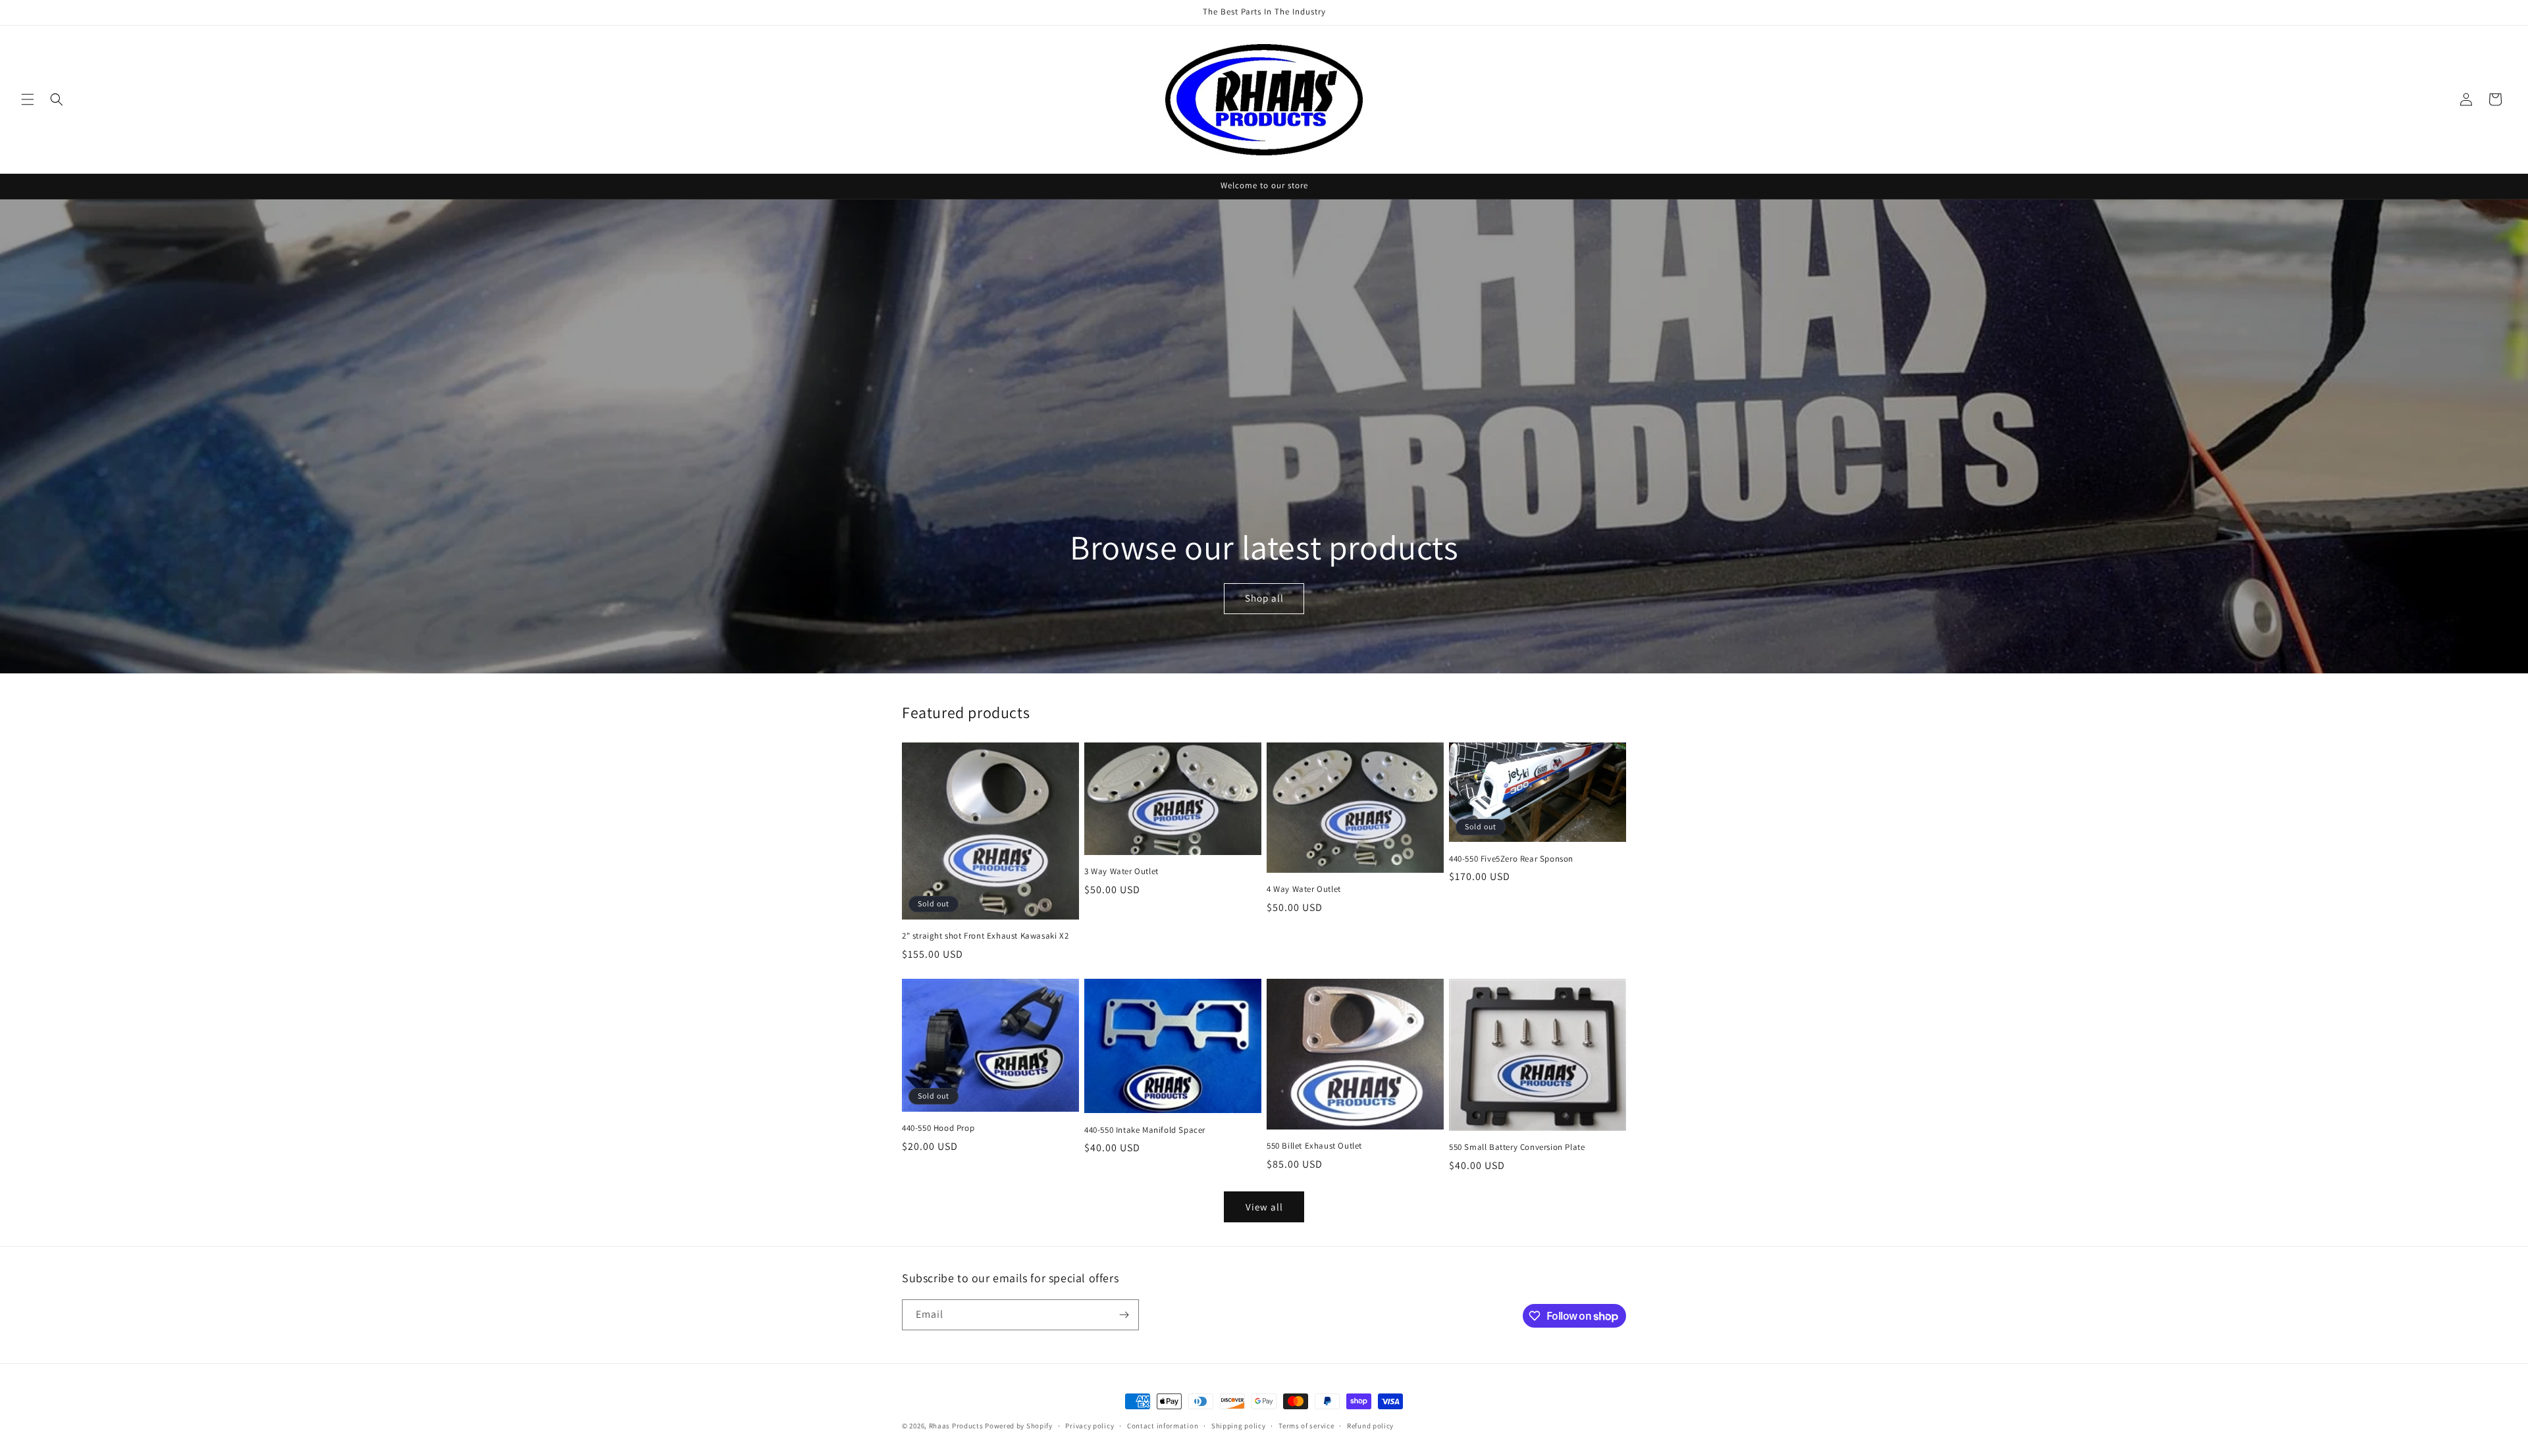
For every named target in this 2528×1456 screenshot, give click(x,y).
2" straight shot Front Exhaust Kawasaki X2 (985, 936)
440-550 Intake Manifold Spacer (1145, 1130)
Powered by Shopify (1019, 1426)
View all (1264, 1207)
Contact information (1163, 1426)
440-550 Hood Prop (938, 1128)
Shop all (1264, 599)
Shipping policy (1239, 1426)
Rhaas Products (956, 1426)
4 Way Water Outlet (1304, 889)
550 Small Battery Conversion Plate (1517, 1147)
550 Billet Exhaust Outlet (1314, 1146)
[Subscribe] (1124, 1315)
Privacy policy (1090, 1426)
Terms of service (1306, 1426)
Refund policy (1370, 1426)
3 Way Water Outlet (1121, 871)
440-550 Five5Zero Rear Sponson (1511, 859)
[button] (28, 99)
